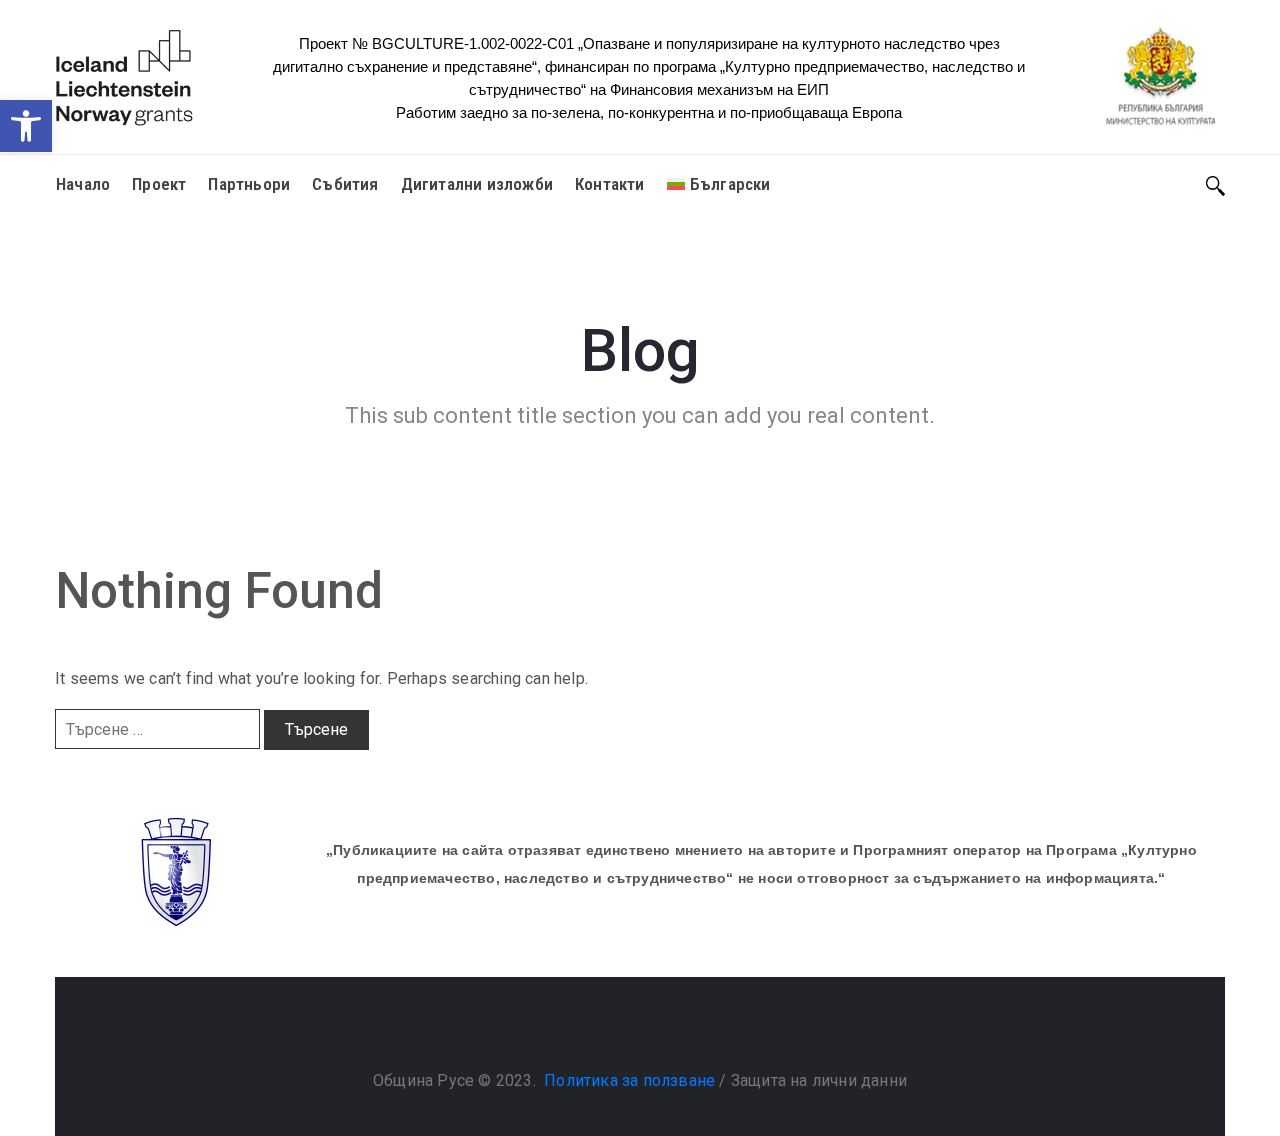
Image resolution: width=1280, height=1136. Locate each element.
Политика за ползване (629, 1080)
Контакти (610, 184)
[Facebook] (620, 1030)
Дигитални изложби (477, 184)
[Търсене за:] (157, 729)
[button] (26, 126)
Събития (345, 184)
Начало (83, 184)
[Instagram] (660, 1030)
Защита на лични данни (819, 1080)
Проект (159, 184)
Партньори (249, 184)
